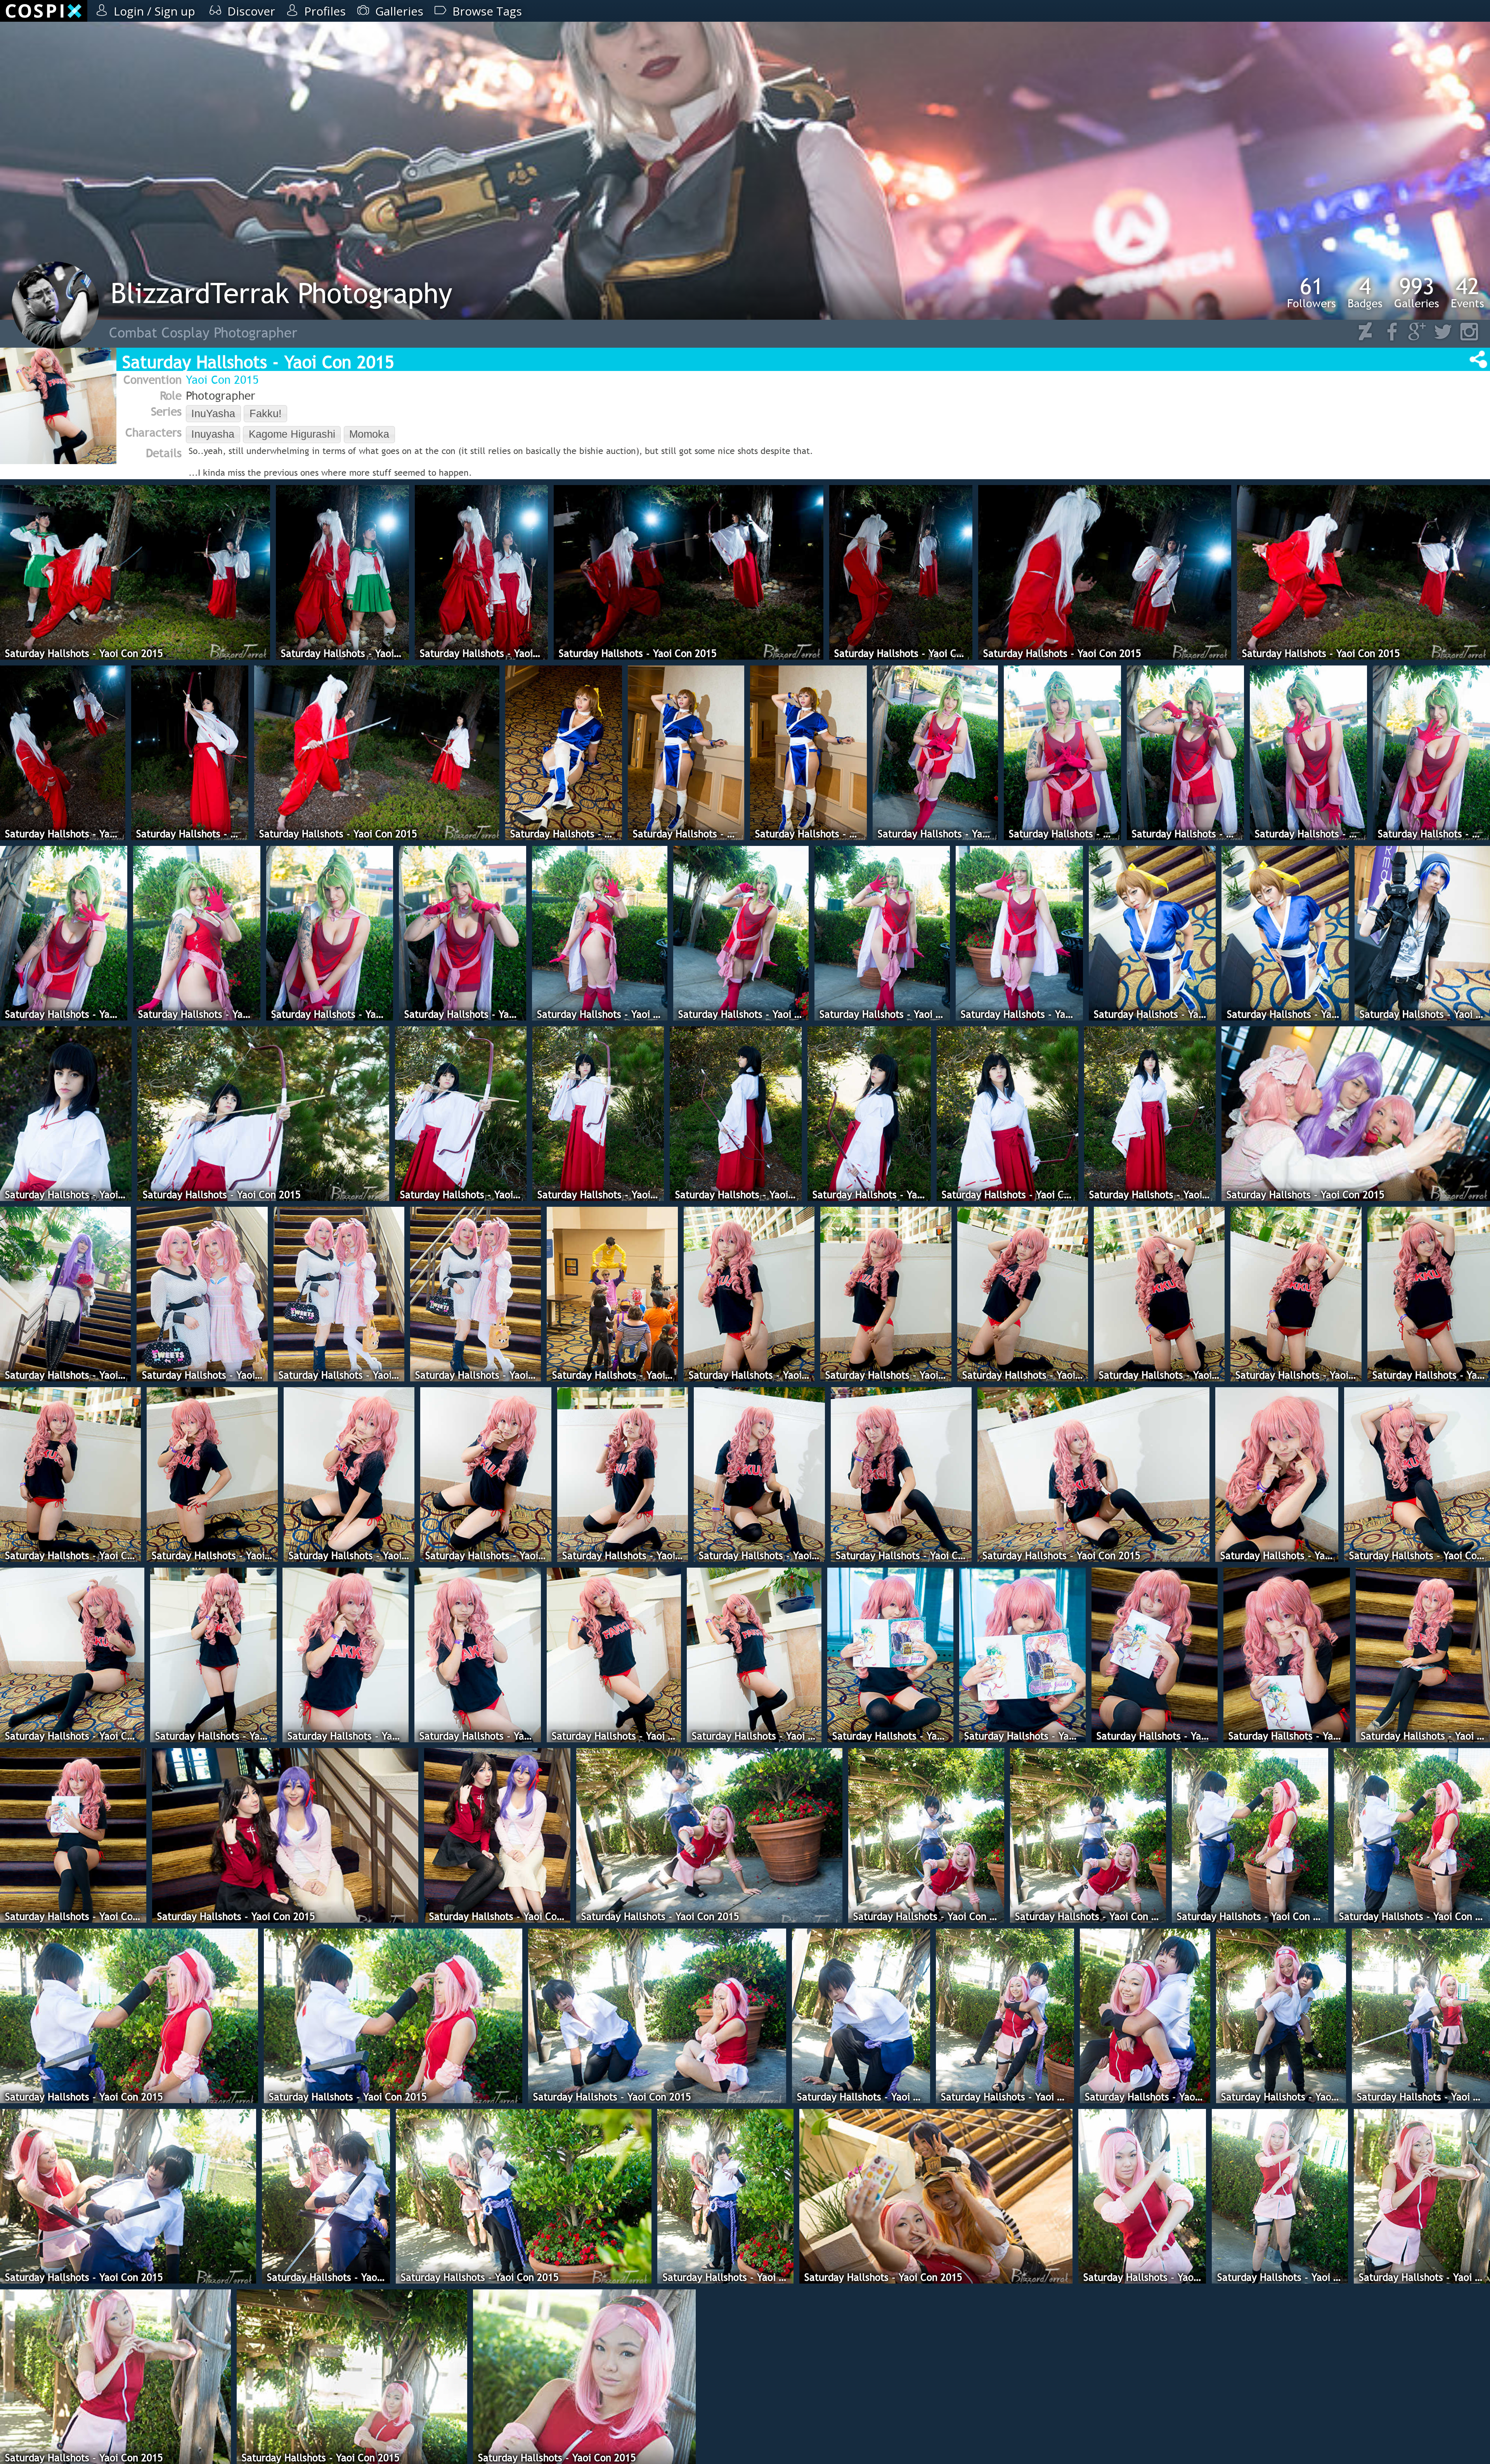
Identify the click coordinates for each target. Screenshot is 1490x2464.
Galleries (1417, 292)
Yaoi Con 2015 (222, 379)
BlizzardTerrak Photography (282, 293)
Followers (1312, 292)
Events (1467, 292)
